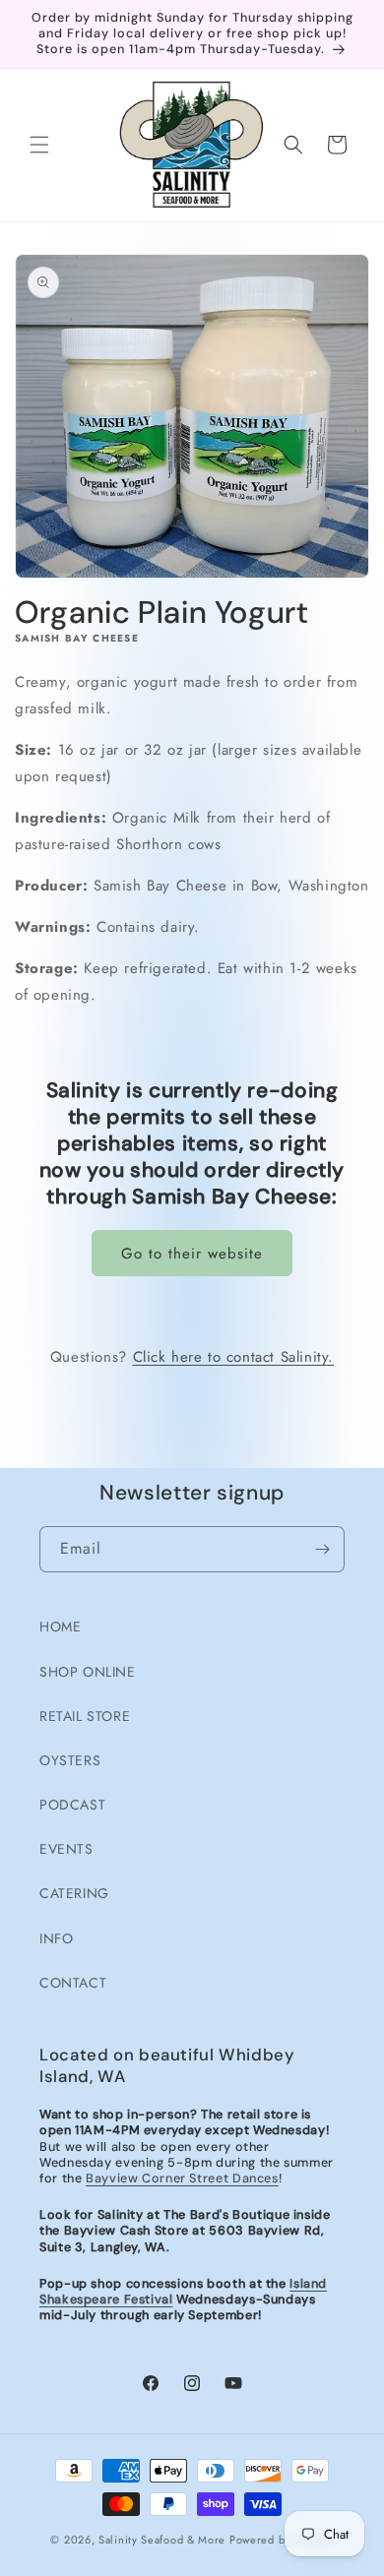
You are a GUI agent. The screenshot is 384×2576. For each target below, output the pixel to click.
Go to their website (192, 1254)
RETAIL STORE (85, 1716)
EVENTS (66, 1849)
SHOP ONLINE (88, 1672)
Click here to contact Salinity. (234, 1357)
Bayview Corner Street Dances (182, 2178)
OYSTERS (70, 1760)
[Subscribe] (322, 1549)
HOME (60, 1626)
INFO (56, 1938)
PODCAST (72, 1805)
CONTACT (73, 1983)
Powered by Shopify (282, 2540)
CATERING (74, 1893)
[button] (39, 145)
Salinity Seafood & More (162, 2540)
